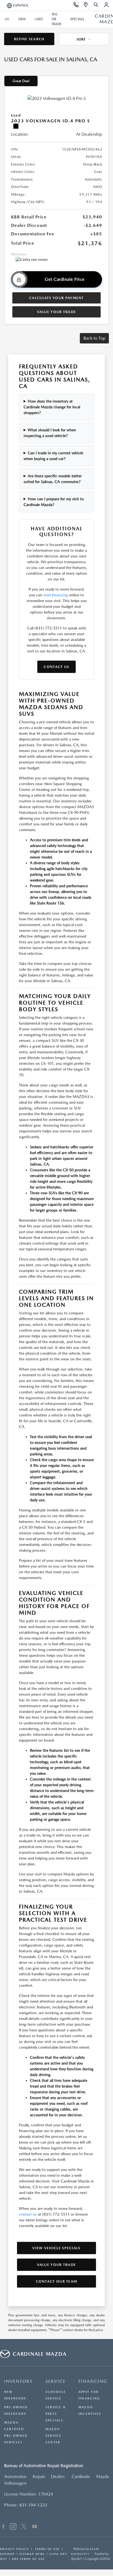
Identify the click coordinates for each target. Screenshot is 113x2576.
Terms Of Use (47, 2549)
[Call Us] (76, 5)
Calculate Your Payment (56, 298)
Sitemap (7, 2554)
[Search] (96, 5)
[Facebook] (3, 2527)
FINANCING (93, 2381)
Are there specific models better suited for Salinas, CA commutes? (53, 479)
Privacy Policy (15, 2549)
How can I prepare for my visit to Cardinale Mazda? (54, 502)
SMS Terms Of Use (28, 2559)
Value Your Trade (57, 312)
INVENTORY (19, 2381)
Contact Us (56, 667)
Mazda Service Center (54, 2436)
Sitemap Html (32, 2554)
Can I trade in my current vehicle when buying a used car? (53, 456)
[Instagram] (13, 2527)
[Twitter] (24, 2527)
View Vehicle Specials (56, 2248)
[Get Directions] (86, 5)
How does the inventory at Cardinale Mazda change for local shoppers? (52, 407)
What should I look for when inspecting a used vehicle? (50, 433)
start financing (56, 595)
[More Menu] (7, 19)
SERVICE (56, 2381)
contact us (28, 2214)
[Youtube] (35, 2527)
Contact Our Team (57, 2281)
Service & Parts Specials (56, 2414)
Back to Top (94, 338)
